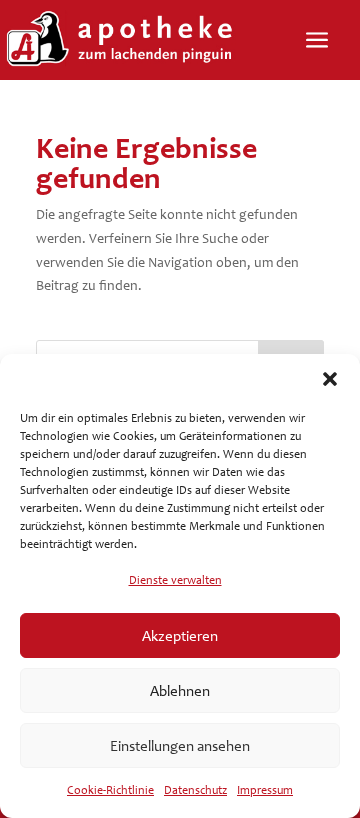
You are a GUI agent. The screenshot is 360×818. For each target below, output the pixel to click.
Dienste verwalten (175, 580)
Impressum (265, 790)
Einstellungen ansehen (180, 746)
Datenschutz (195, 790)
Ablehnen (180, 691)
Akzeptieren (180, 636)
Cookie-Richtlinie (110, 790)
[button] (330, 379)
